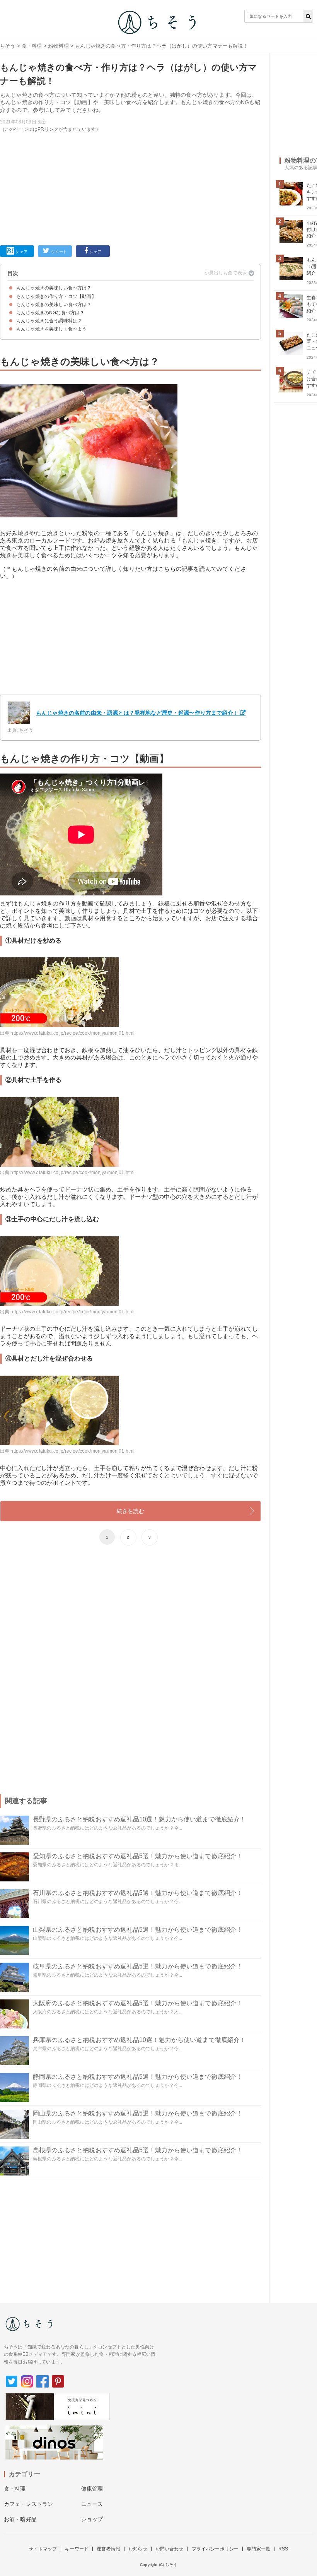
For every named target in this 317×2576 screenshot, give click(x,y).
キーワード (77, 2549)
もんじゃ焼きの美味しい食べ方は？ (54, 288)
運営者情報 (108, 2549)
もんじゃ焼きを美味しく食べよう (51, 329)
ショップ (92, 2519)
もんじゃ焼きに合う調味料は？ (49, 321)
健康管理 (92, 2489)
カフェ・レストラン (28, 2504)
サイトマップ (43, 2549)
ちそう (8, 46)
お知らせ (138, 2549)
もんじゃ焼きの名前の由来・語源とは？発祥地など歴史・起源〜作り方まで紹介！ (137, 713)
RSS (283, 2549)
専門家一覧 (258, 2549)
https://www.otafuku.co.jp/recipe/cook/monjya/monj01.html (72, 1033)
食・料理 (32, 46)
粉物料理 (59, 46)
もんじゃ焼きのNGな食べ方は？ (50, 313)
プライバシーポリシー (215, 2549)
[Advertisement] (130, 187)
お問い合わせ (170, 2549)
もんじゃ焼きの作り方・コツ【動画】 (56, 296)
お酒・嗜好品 (20, 2519)
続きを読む (130, 1511)
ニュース (92, 2504)
